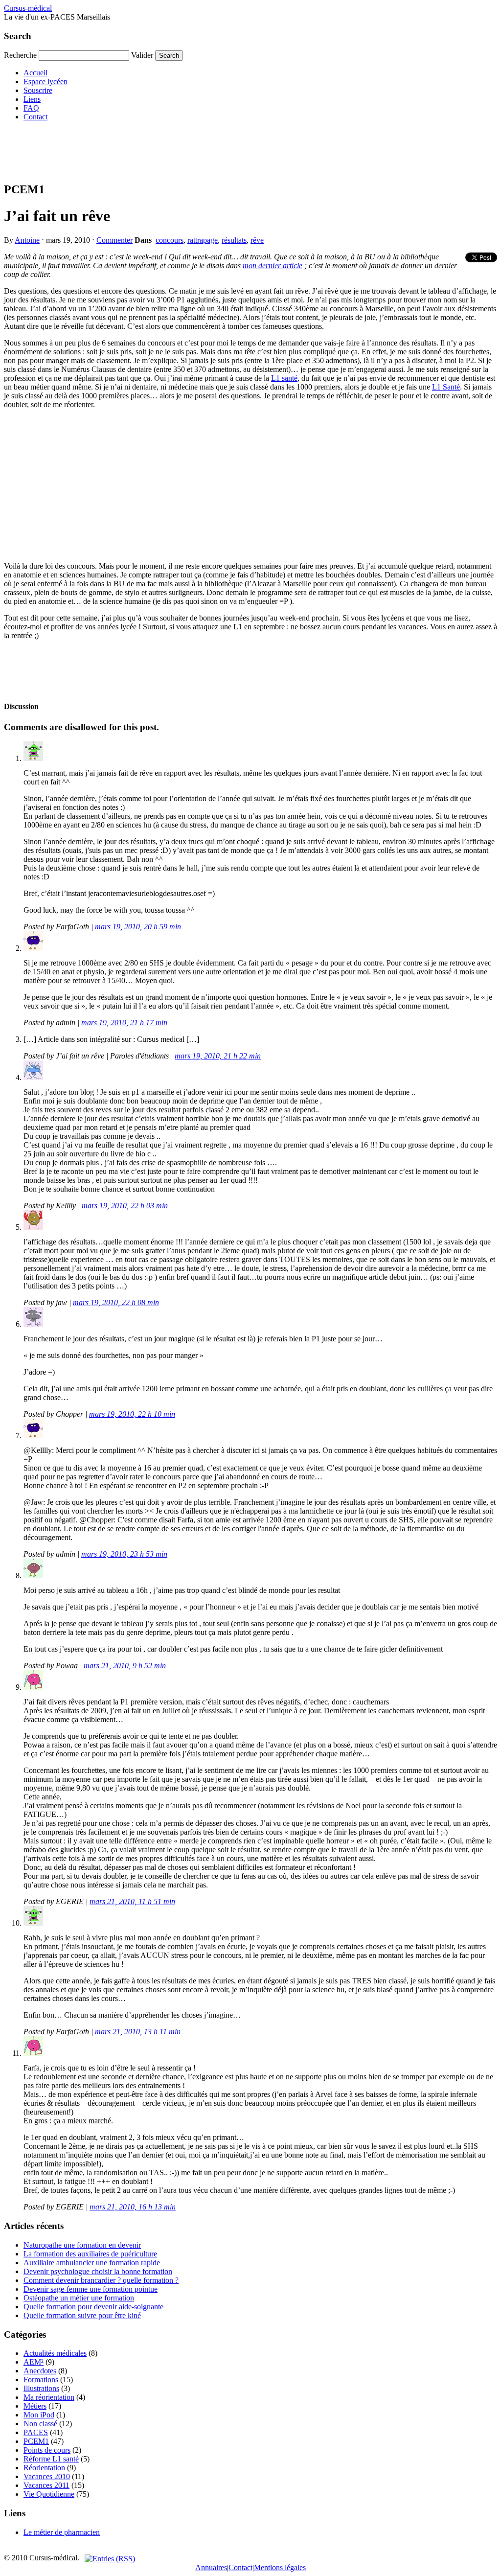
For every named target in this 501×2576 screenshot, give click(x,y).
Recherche (20, 55)
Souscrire (38, 90)
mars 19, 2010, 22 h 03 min (125, 1206)
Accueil (35, 73)
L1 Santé (446, 387)
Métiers (35, 2406)
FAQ (31, 108)
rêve (257, 240)
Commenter (114, 240)
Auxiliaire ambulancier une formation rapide (92, 2263)
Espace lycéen (46, 81)
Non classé (40, 2424)
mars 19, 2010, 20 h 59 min (138, 927)
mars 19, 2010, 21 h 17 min (124, 1023)
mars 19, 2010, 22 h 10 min (132, 1414)
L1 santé (284, 378)
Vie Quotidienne (49, 2494)
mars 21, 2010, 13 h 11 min (138, 2032)
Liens (32, 99)
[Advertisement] (182, 151)
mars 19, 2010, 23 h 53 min (124, 1554)
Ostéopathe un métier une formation (79, 2298)
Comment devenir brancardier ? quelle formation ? (101, 2280)
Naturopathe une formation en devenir (82, 2245)
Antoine (27, 240)
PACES (36, 2432)
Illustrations (41, 2388)
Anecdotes (40, 2371)
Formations (41, 2380)
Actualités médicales (55, 2353)
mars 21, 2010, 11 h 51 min (132, 1901)
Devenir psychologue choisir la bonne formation (98, 2271)
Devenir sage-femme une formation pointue (91, 2289)
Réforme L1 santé (51, 2459)
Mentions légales (280, 2567)
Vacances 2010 (47, 2476)
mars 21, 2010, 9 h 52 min (125, 1666)
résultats (234, 240)
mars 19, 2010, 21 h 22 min (218, 1056)
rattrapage (203, 240)
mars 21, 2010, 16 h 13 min (133, 2207)
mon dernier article (273, 265)
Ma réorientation (49, 2397)
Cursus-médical (28, 8)
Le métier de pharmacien (62, 2532)
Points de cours (47, 2450)
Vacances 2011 (46, 2485)
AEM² (34, 2362)
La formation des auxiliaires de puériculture (90, 2254)
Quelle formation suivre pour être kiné (82, 2315)
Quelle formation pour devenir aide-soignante (93, 2307)
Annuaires (211, 2567)
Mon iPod (39, 2415)
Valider (142, 55)
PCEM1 (36, 2441)
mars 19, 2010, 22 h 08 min (116, 1302)
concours (170, 240)
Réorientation (44, 2468)
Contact (35, 117)
